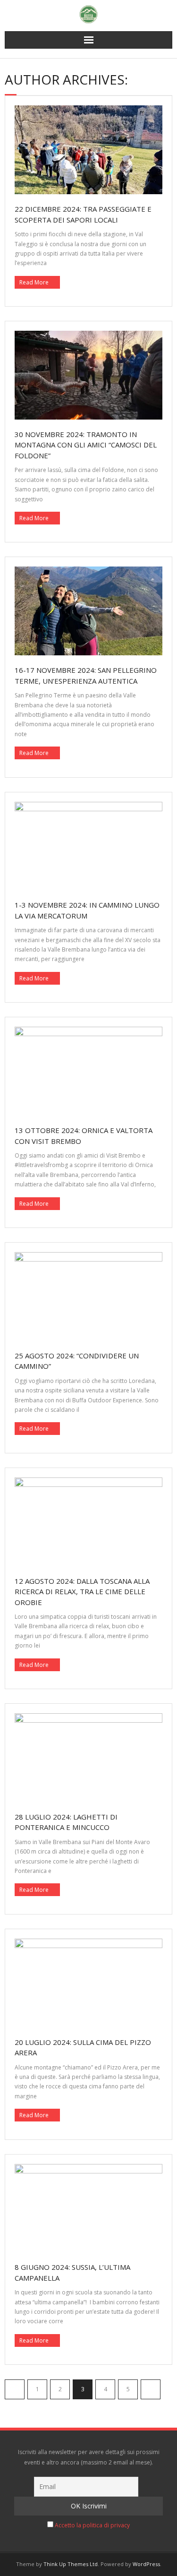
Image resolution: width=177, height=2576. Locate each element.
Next (151, 2389)
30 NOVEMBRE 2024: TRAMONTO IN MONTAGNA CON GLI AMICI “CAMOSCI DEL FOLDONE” (86, 445)
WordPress (146, 2564)
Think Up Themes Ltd (71, 2564)
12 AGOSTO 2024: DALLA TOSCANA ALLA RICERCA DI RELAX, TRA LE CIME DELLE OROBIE (82, 1592)
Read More (34, 282)
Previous (15, 2389)
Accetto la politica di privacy (92, 2525)
